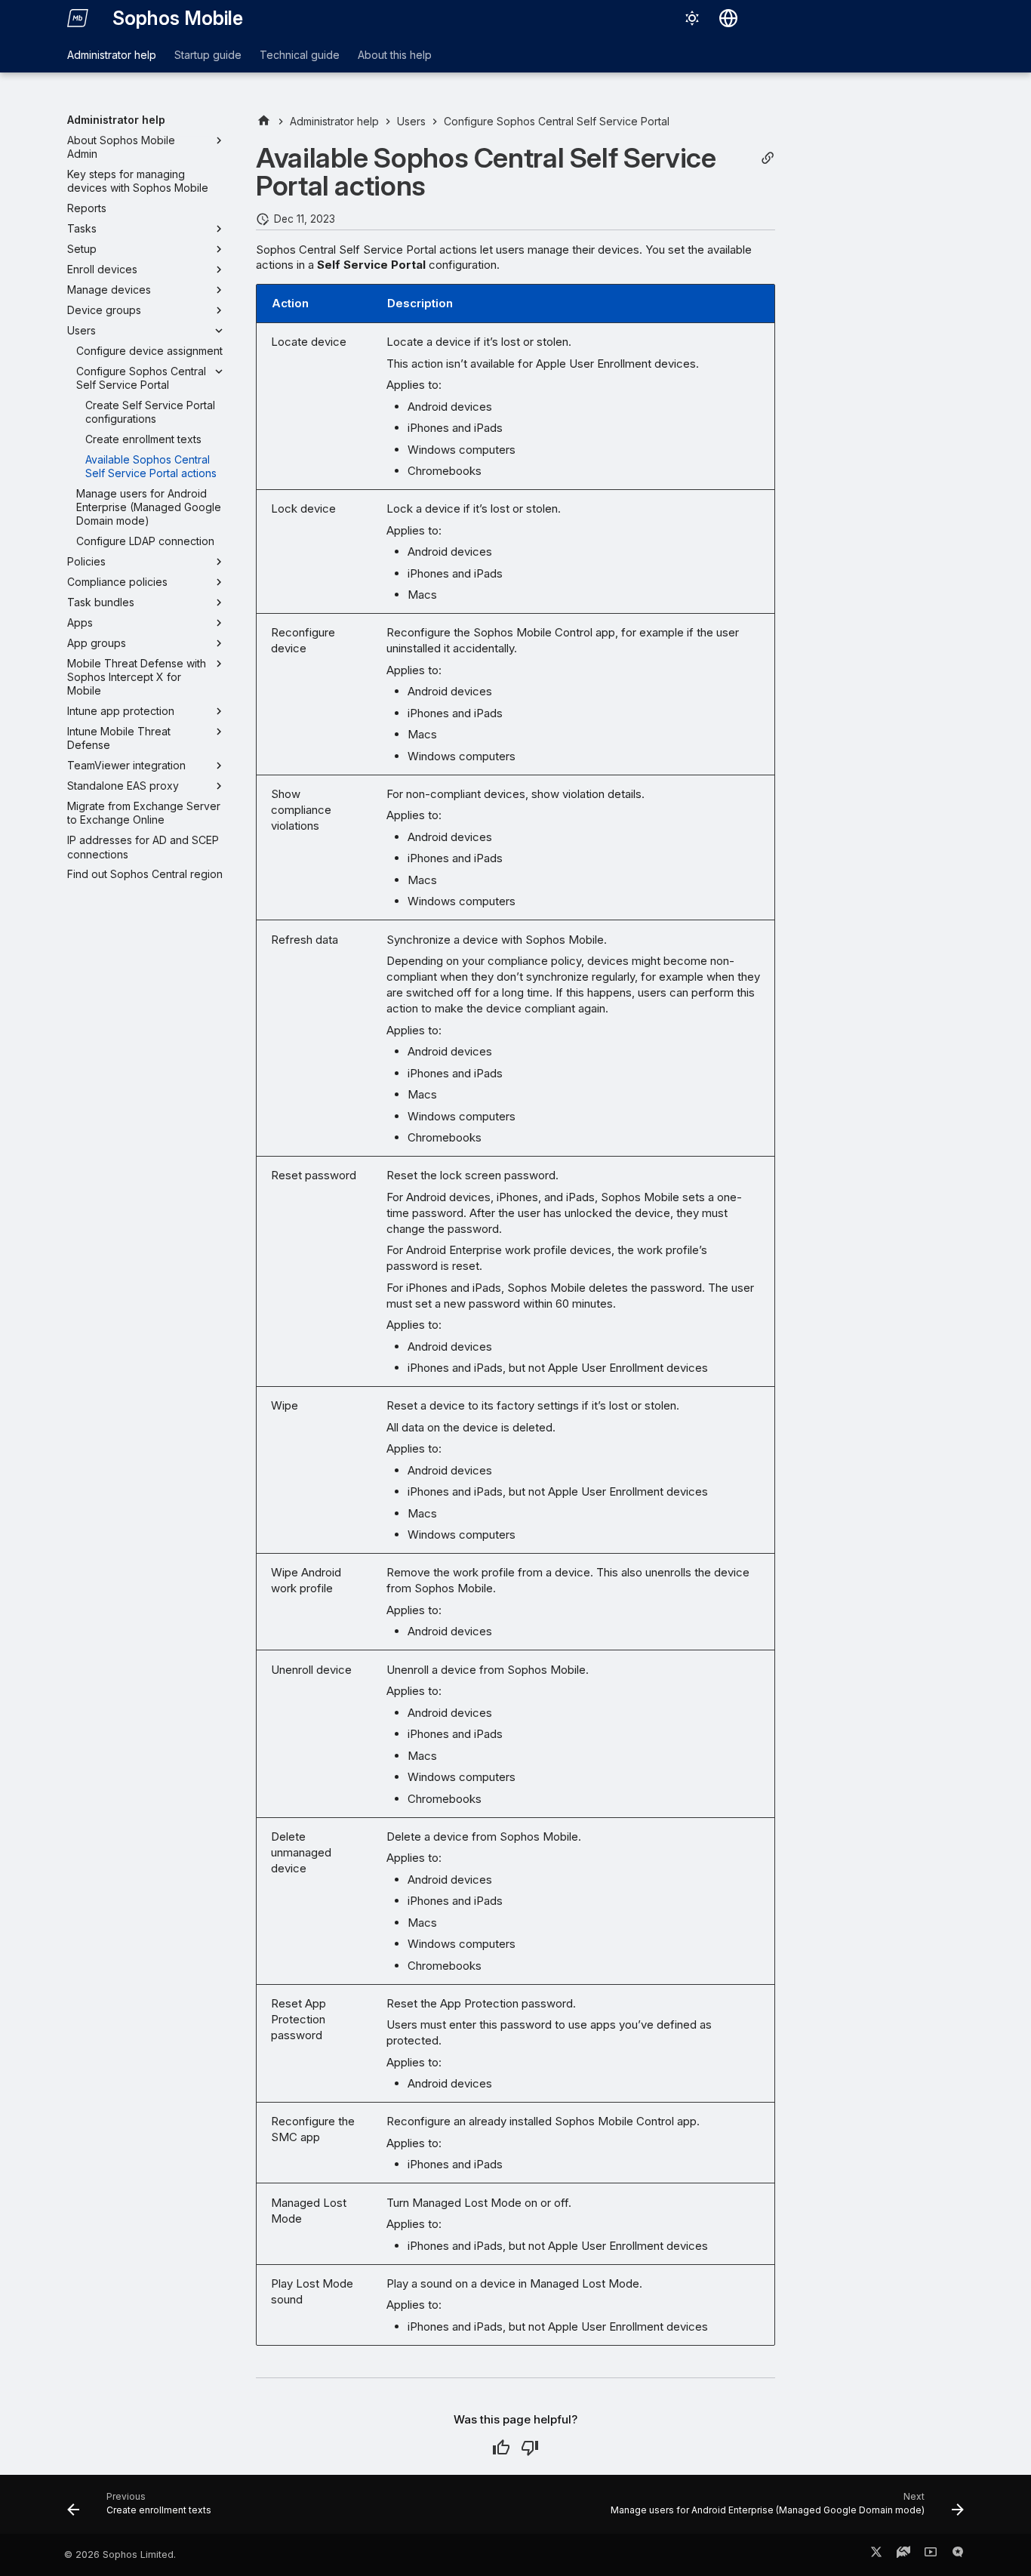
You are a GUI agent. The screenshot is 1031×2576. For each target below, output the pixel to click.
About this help (395, 55)
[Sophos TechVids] (931, 2555)
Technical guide (300, 55)
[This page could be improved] (530, 2448)
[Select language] (728, 18)
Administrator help (112, 55)
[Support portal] (903, 2555)
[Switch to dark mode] (692, 18)
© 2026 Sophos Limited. (120, 2554)
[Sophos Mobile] (78, 18)
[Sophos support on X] (876, 2555)
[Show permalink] (768, 158)
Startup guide (208, 55)
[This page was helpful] (501, 2448)
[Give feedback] (958, 2555)
